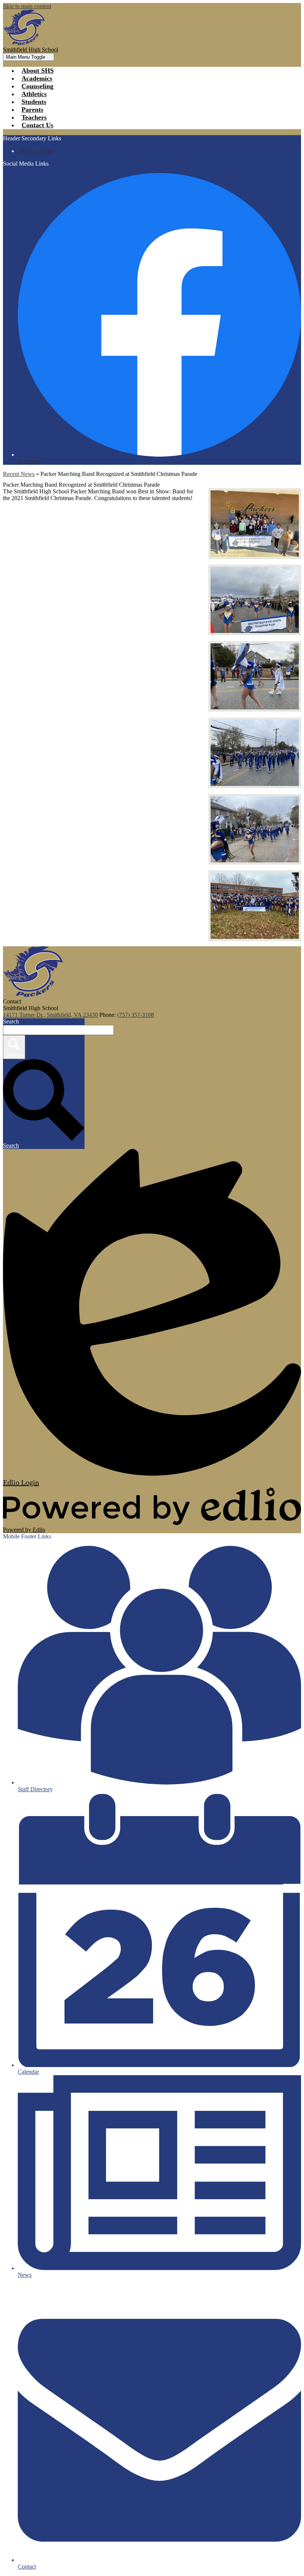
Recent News (19, 474)
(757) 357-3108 (136, 1015)
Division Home (36, 151)
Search (11, 1021)
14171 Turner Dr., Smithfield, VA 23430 (50, 1015)
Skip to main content (27, 6)
